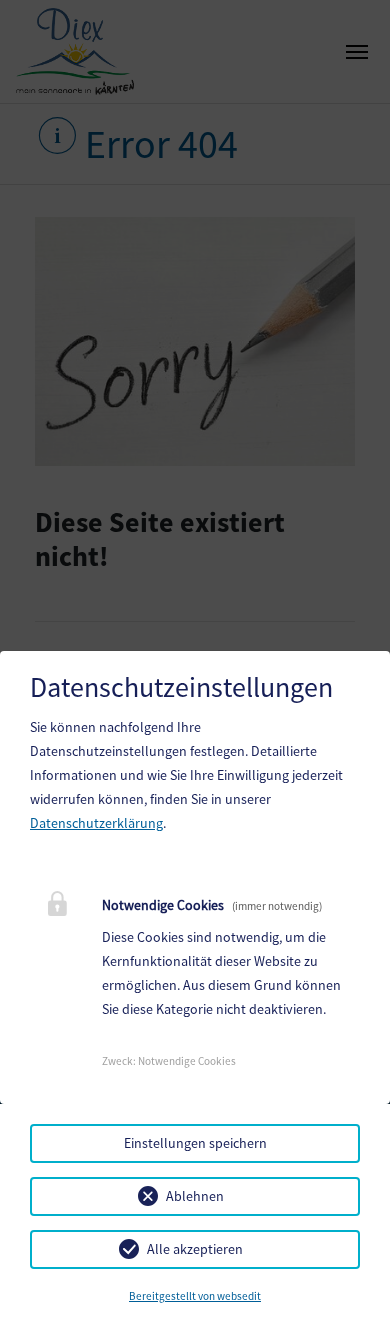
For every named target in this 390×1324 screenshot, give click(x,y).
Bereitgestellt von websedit (195, 1296)
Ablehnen (195, 1196)
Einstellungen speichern (195, 1143)
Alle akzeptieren (195, 1249)
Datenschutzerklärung (96, 823)
